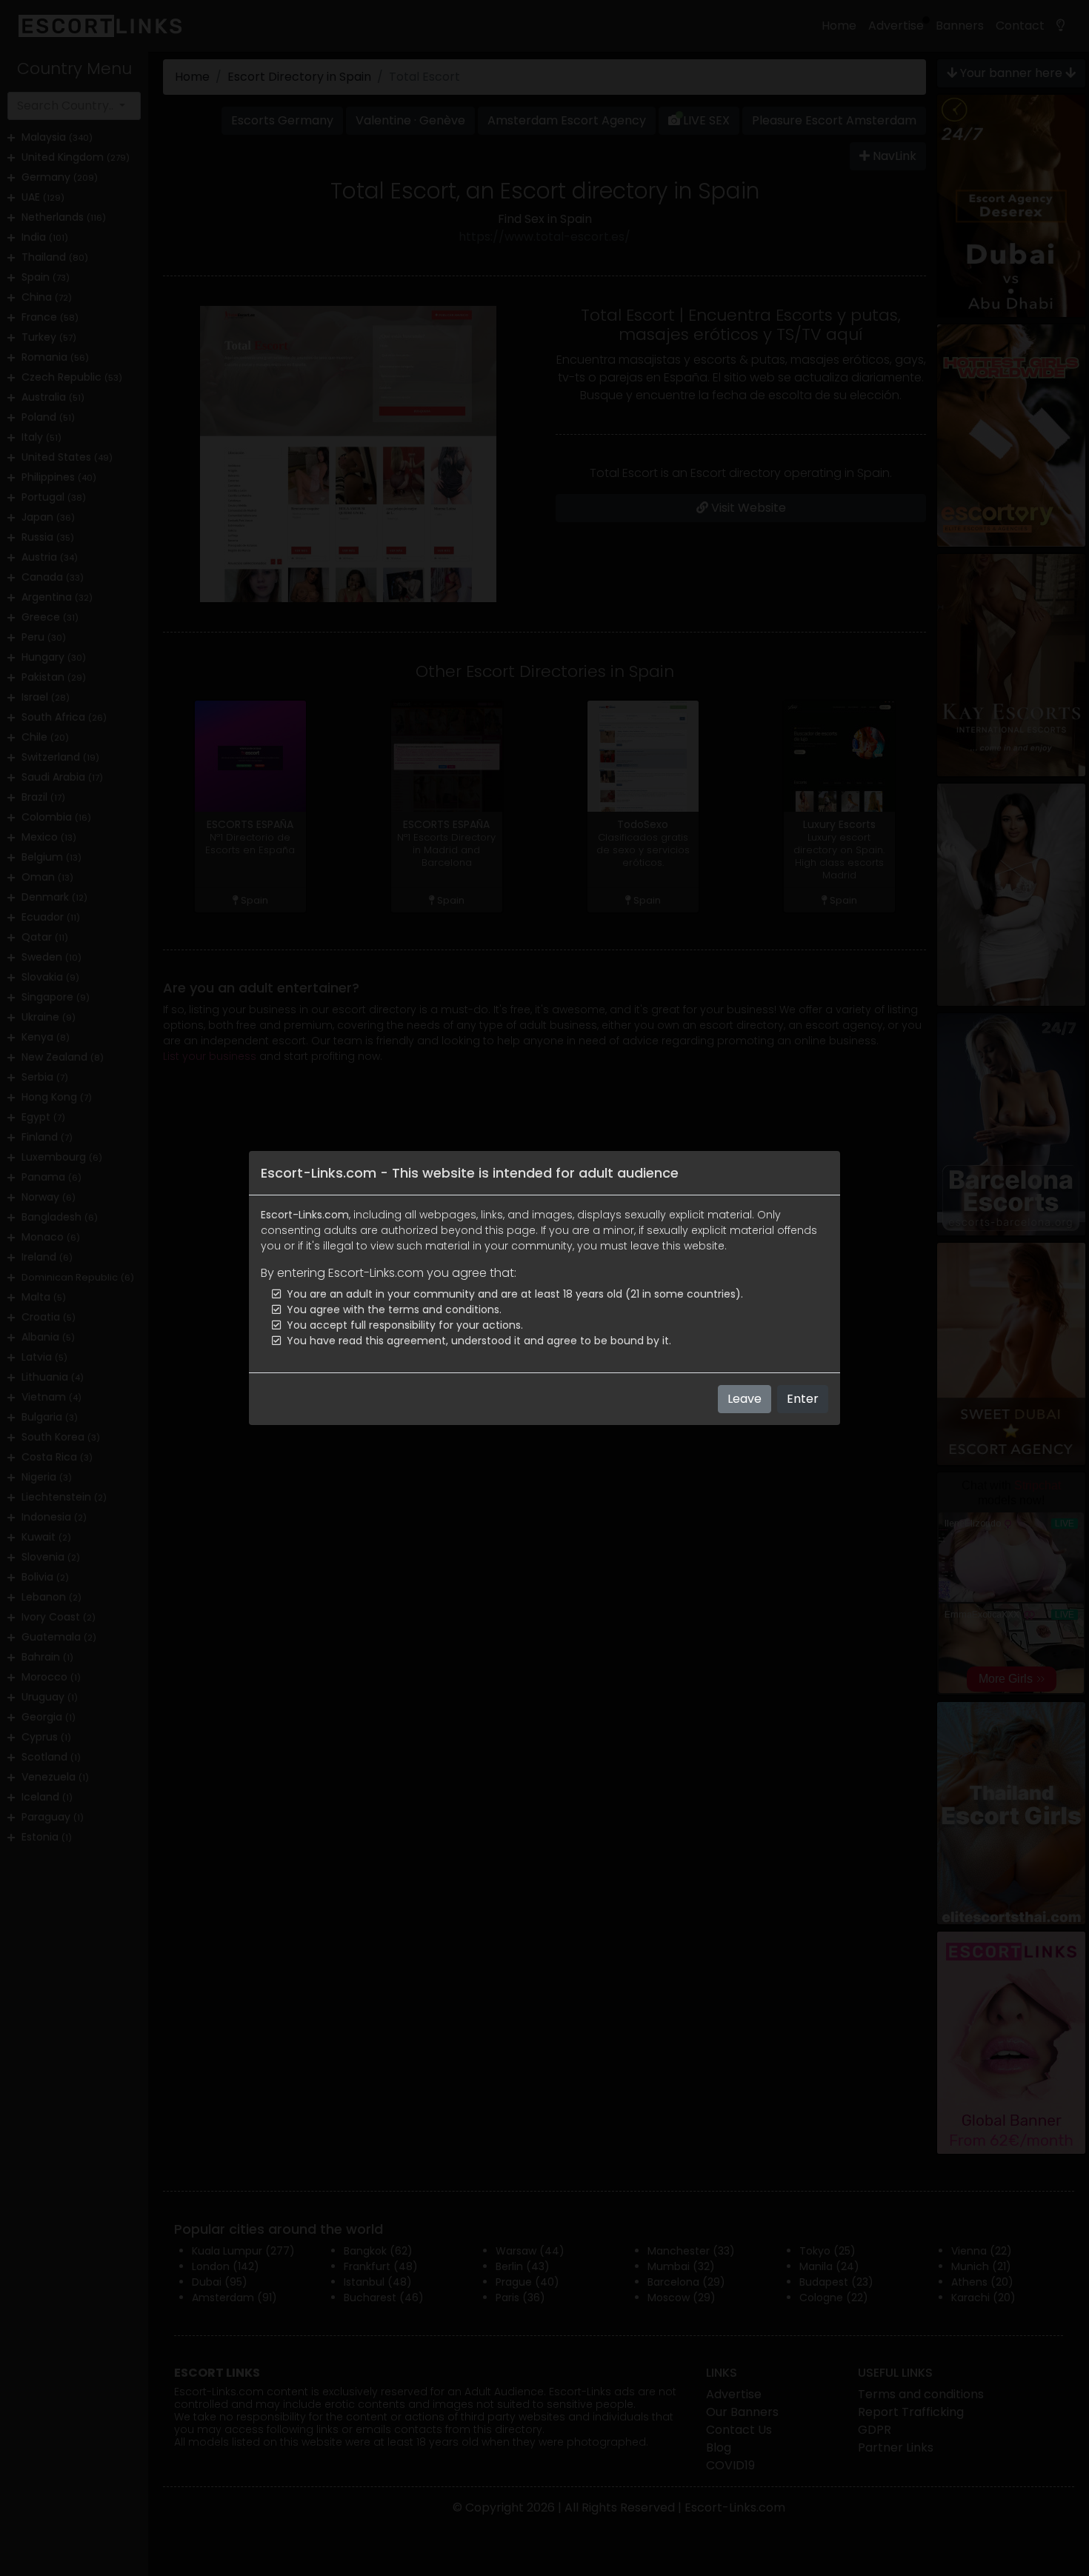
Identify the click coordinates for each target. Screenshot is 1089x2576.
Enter (803, 1399)
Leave (745, 1399)
